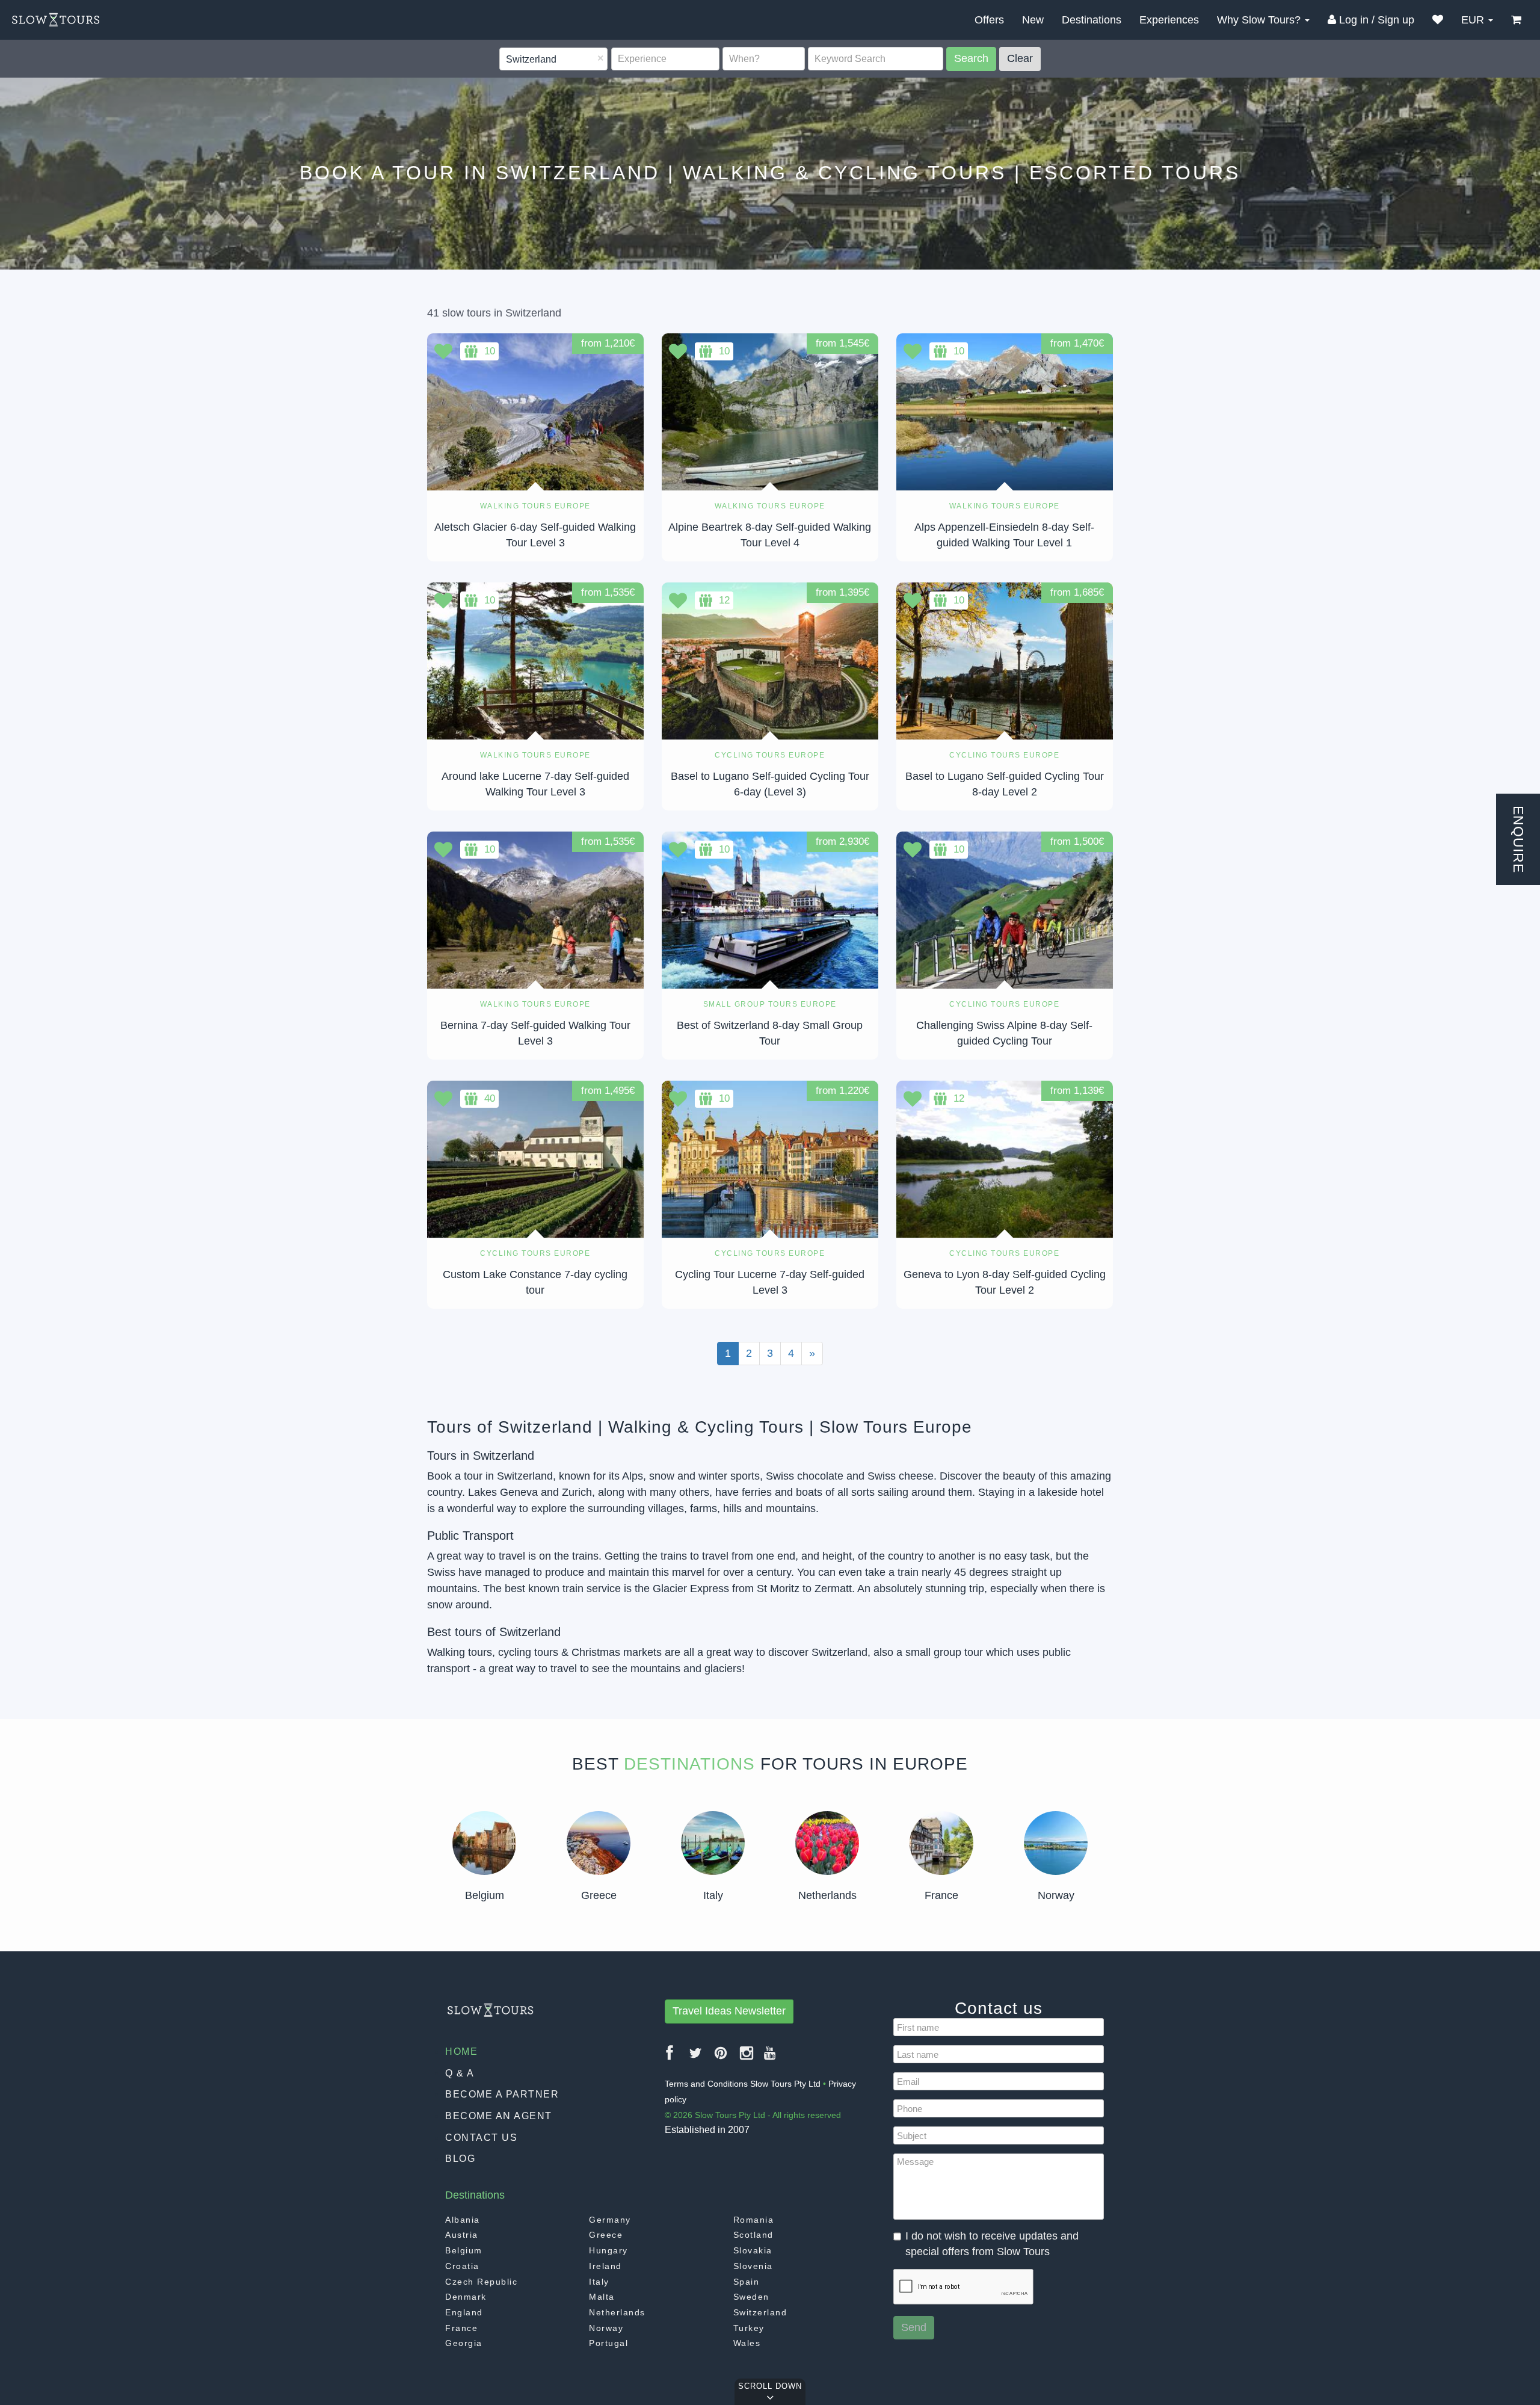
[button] (1438, 20)
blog (460, 2159)
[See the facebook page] (670, 2058)
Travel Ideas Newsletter (729, 2011)
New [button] (1033, 20)
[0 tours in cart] (1516, 20)
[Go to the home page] (56, 20)
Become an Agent (499, 2116)
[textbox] (507, 60)
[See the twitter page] (696, 2058)
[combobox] (553, 59)
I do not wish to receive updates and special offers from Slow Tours (992, 2244)
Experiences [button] (1169, 20)
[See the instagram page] (747, 2058)
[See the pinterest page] (721, 2058)
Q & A (460, 2073)
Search (971, 58)
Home (461, 2052)
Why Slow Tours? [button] (1260, 20)
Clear (1020, 58)
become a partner (502, 2094)
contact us (481, 2138)
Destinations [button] (1092, 20)
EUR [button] (1474, 20)
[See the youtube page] (770, 2058)
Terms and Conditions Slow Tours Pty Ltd (743, 2084)
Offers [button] (989, 20)
